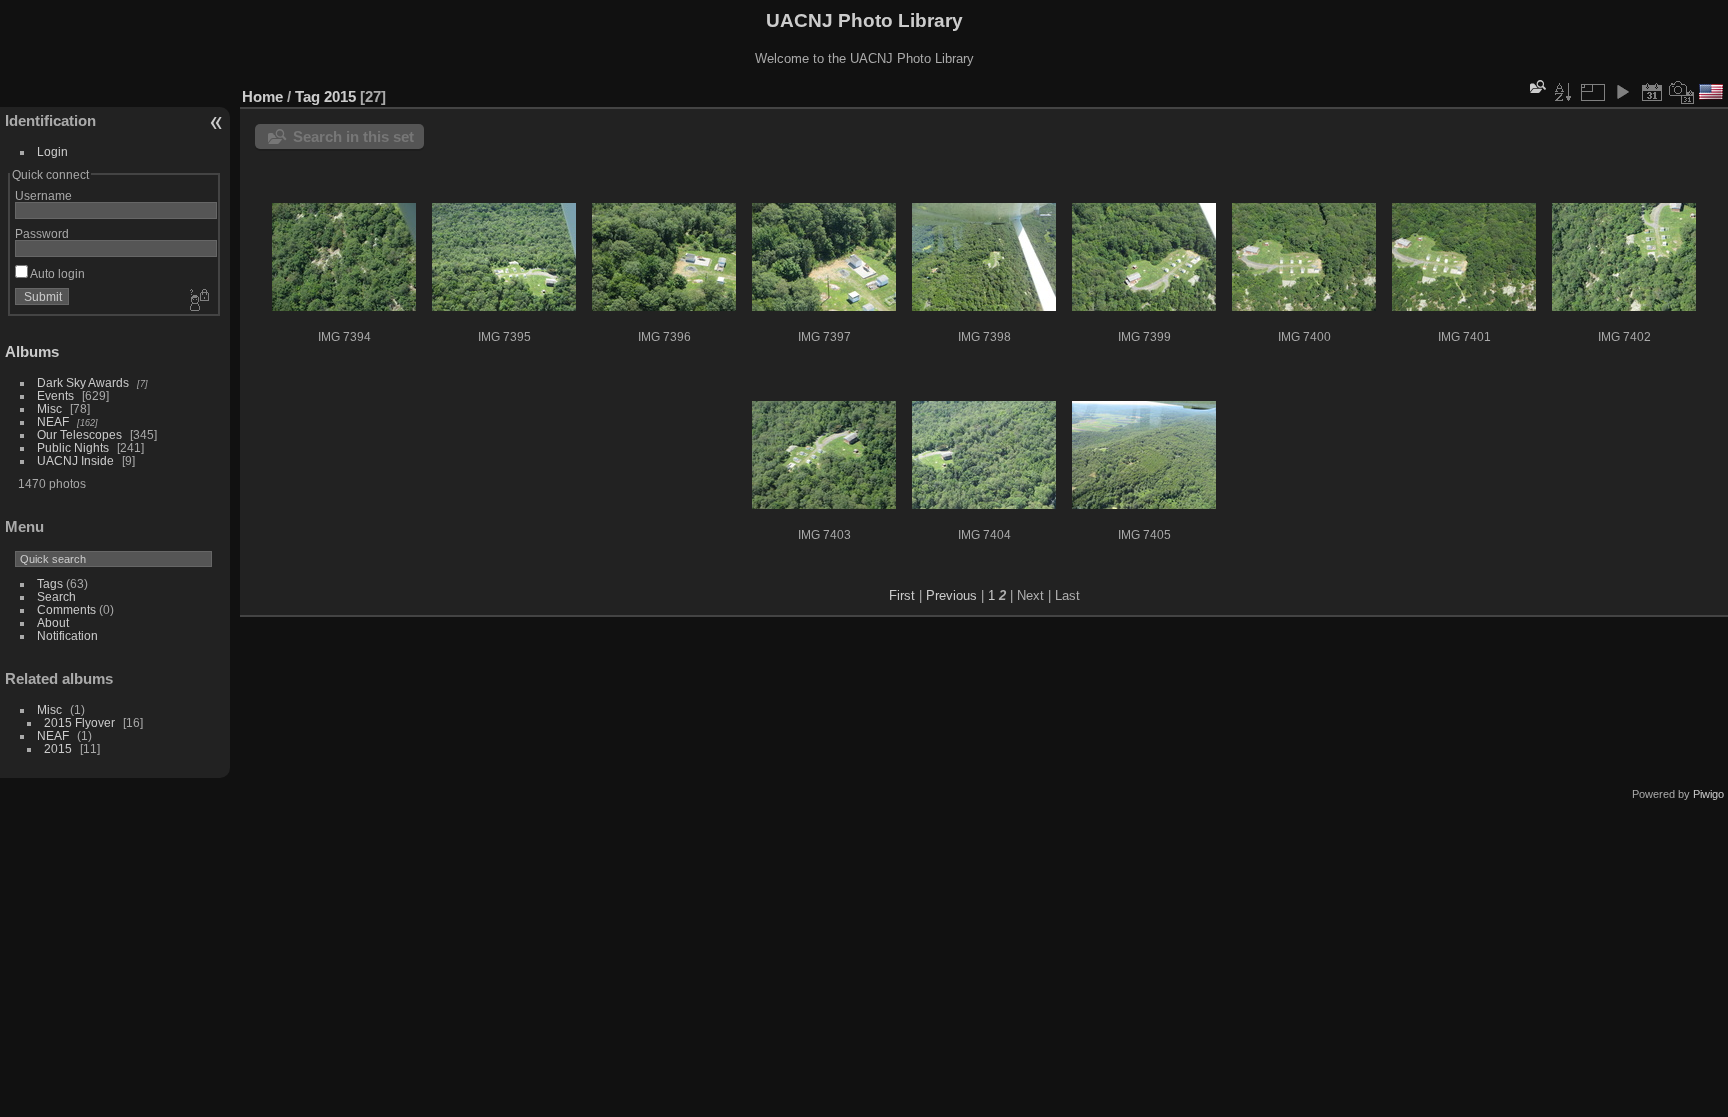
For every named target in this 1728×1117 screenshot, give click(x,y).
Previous (951, 595)
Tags (50, 583)
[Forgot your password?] (198, 301)
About (53, 622)
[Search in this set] (1536, 86)
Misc (49, 408)
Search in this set (353, 136)
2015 (58, 748)
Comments (66, 609)
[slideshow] (1622, 92)
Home (262, 96)
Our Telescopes (79, 434)
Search (56, 596)
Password (42, 233)
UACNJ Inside (75, 460)
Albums (32, 351)
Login (52, 151)
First (902, 595)
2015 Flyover (79, 722)
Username (43, 195)
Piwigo (1708, 794)
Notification (67, 635)
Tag (307, 96)
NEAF (53, 421)
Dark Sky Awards (83, 382)
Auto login (56, 273)
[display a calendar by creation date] (1682, 92)
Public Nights (73, 447)
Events (55, 395)
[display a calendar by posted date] (1652, 92)
